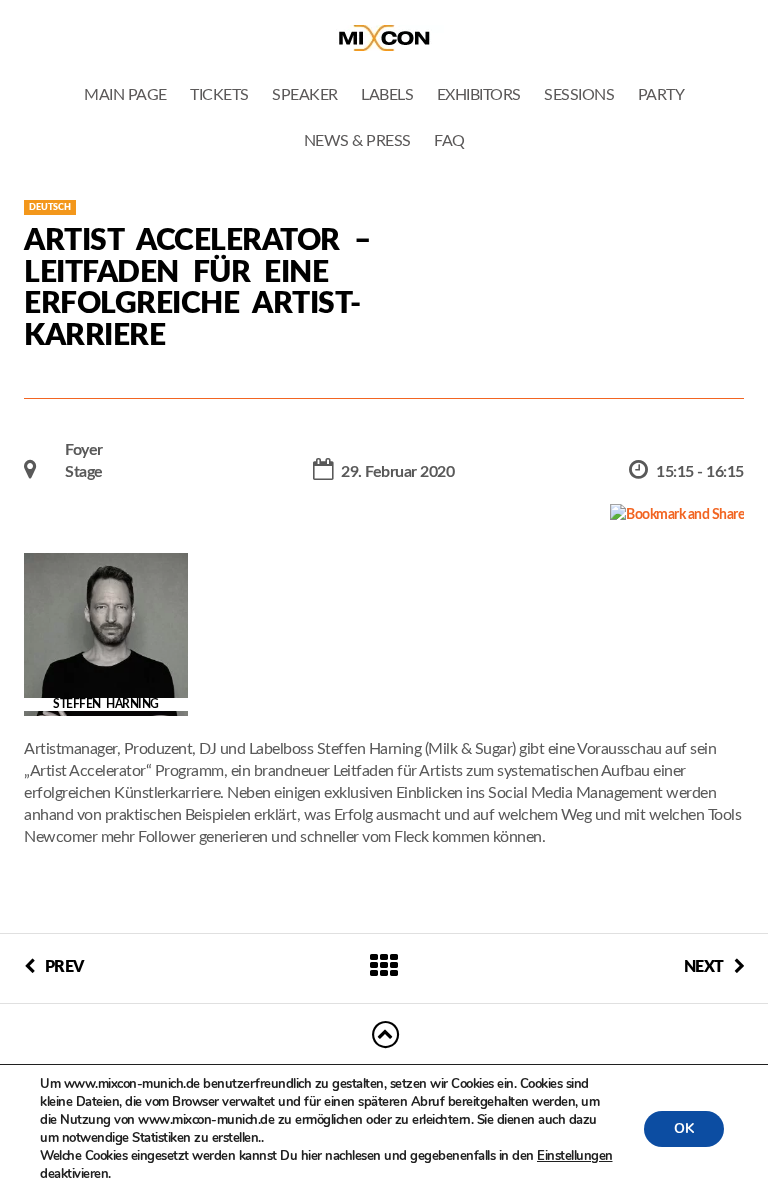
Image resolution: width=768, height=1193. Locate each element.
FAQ (449, 141)
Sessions (579, 95)
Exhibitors (479, 95)
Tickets (219, 95)
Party (661, 95)
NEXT (704, 967)
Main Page (125, 95)
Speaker (305, 95)
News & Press (357, 141)
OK (684, 1128)
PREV (64, 967)
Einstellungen (575, 1156)
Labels (387, 95)
